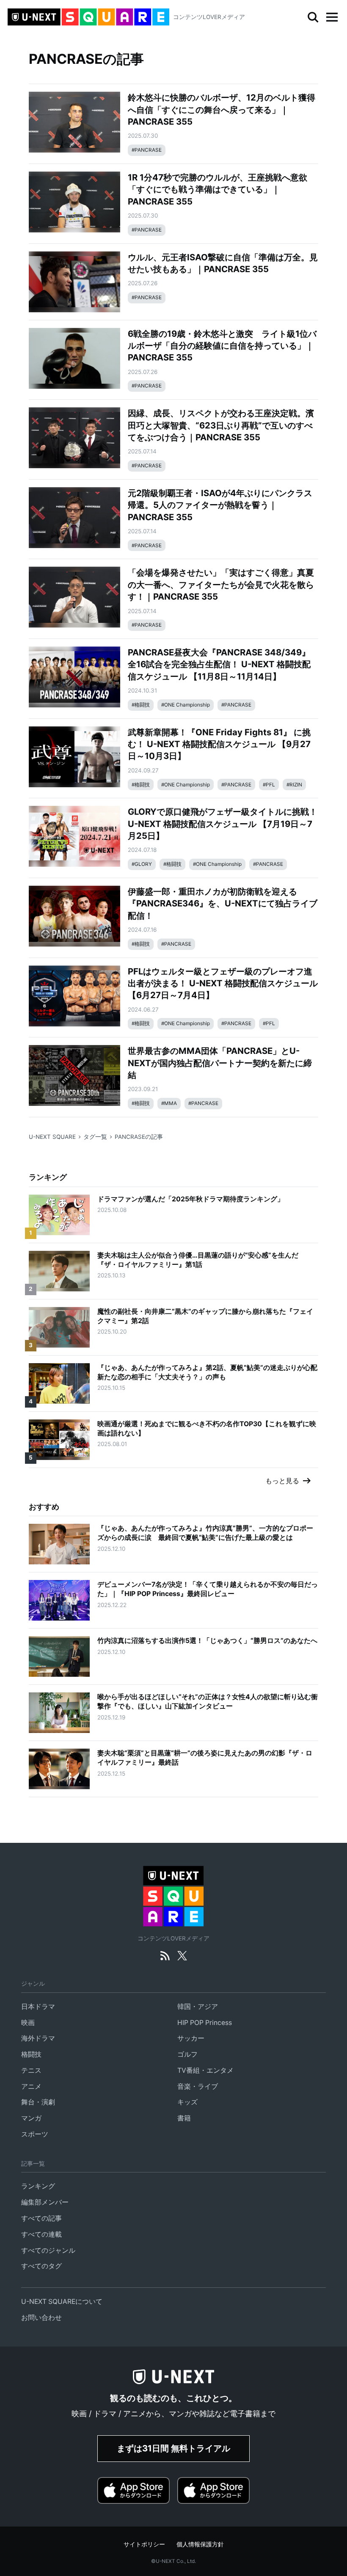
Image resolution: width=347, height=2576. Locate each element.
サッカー (191, 2038)
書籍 (184, 2118)
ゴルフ (187, 2054)
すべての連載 (41, 2234)
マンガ (31, 2118)
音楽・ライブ (198, 2086)
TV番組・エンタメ (205, 2070)
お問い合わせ (41, 2318)
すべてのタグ (41, 2266)
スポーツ (35, 2134)
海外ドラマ (38, 2038)
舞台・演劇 (38, 2102)
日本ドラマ (38, 2007)
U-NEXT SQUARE (52, 1137)
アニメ (31, 2086)
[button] (332, 17)
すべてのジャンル (48, 2250)
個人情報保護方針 (200, 2544)
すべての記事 (41, 2218)
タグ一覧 (95, 1137)
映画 (28, 2023)
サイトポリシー (144, 2544)
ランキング (38, 2186)
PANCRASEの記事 (139, 1137)
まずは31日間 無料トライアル (173, 2448)
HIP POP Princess (205, 2023)
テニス (31, 2070)
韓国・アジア (198, 2007)
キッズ (187, 2102)
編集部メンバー (45, 2202)
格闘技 (31, 2054)
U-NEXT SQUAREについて (62, 2302)
